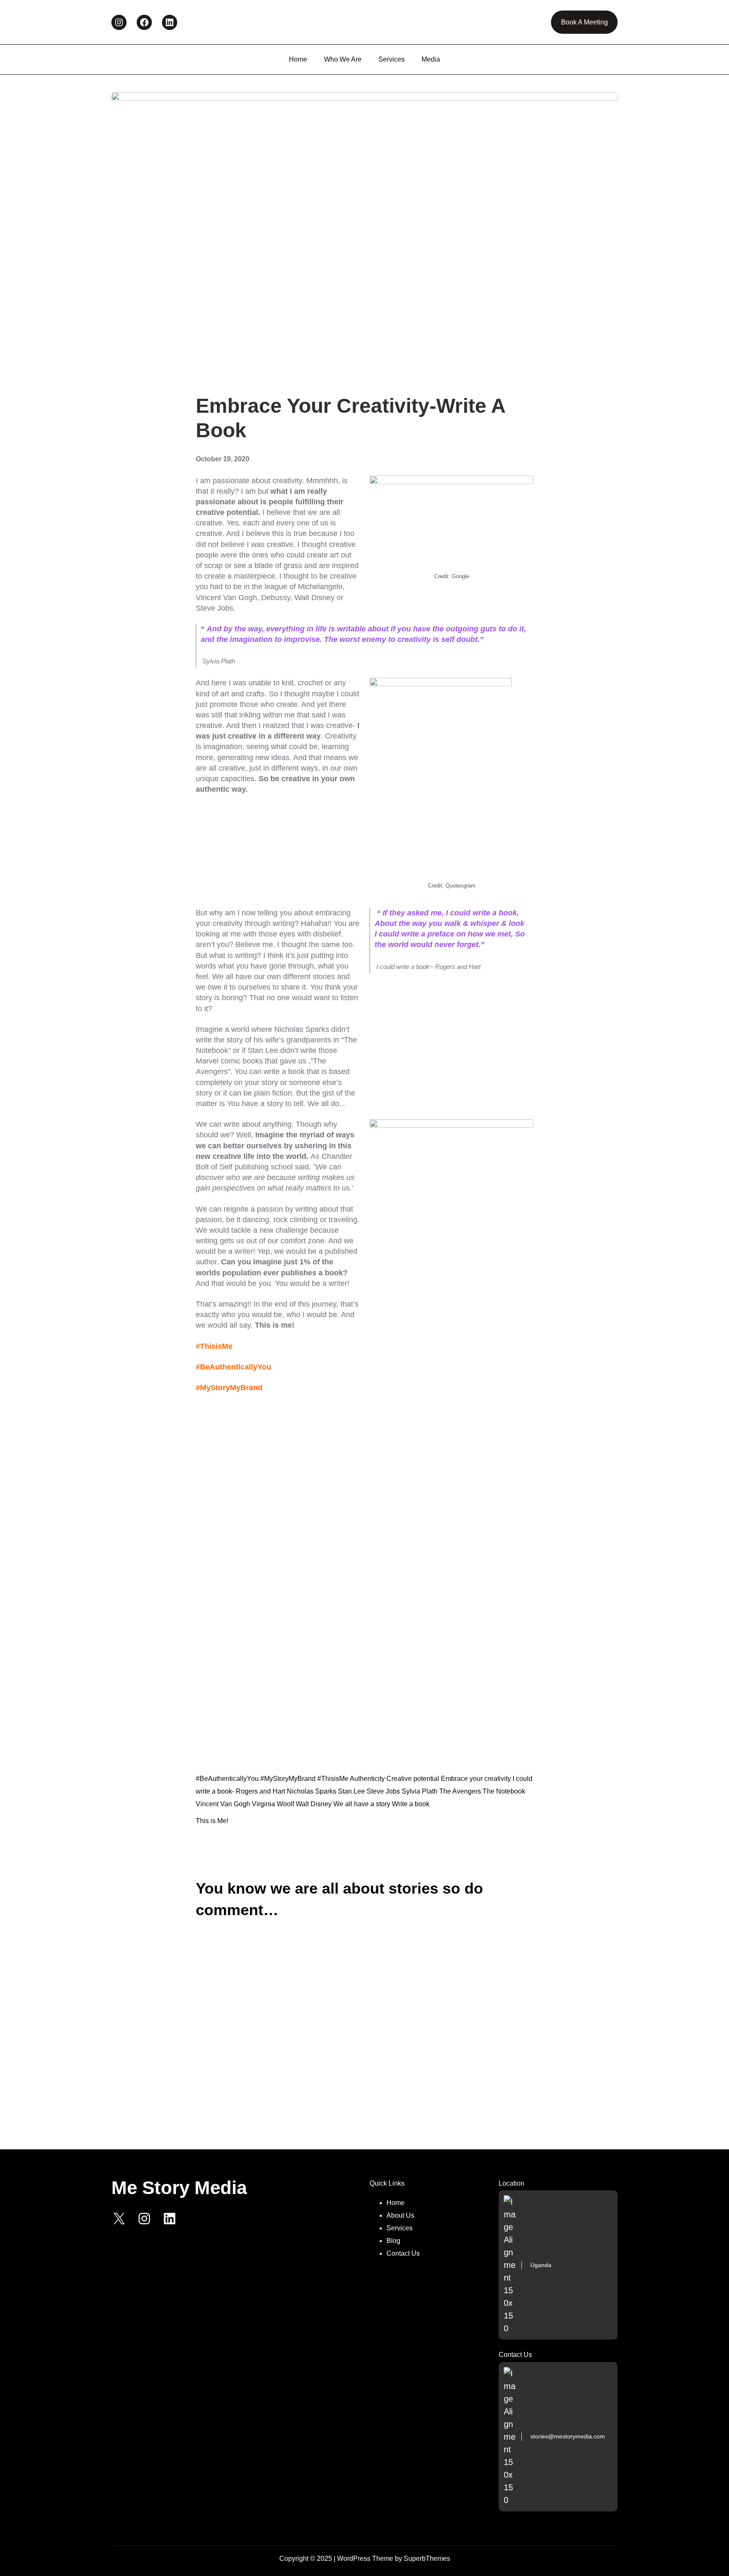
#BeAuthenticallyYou (227, 1779)
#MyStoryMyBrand (288, 1779)
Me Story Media (179, 2188)
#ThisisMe (333, 1779)
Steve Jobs (383, 1791)
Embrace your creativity (476, 1779)
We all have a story (362, 1804)
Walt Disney (314, 1804)
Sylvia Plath (420, 1791)
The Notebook (504, 1791)
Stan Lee (351, 1791)
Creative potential (413, 1779)
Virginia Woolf (273, 1804)
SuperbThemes (427, 2558)
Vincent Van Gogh (223, 1804)
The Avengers (460, 1791)
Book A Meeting (585, 22)
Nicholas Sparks (312, 1791)
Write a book (411, 1804)
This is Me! (212, 1821)
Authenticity (367, 1779)
